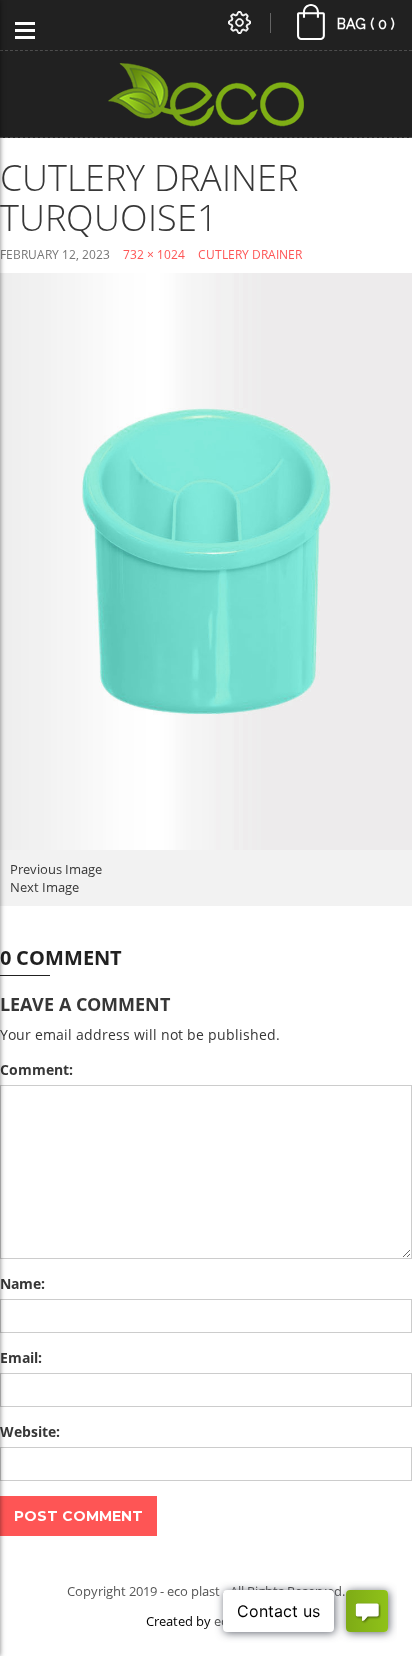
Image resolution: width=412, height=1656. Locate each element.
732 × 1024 (154, 254)
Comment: (36, 1069)
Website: (30, 1431)
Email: (21, 1357)
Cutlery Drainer (250, 254)
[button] (347, 26)
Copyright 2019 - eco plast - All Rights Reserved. (206, 1591)
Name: (22, 1283)
